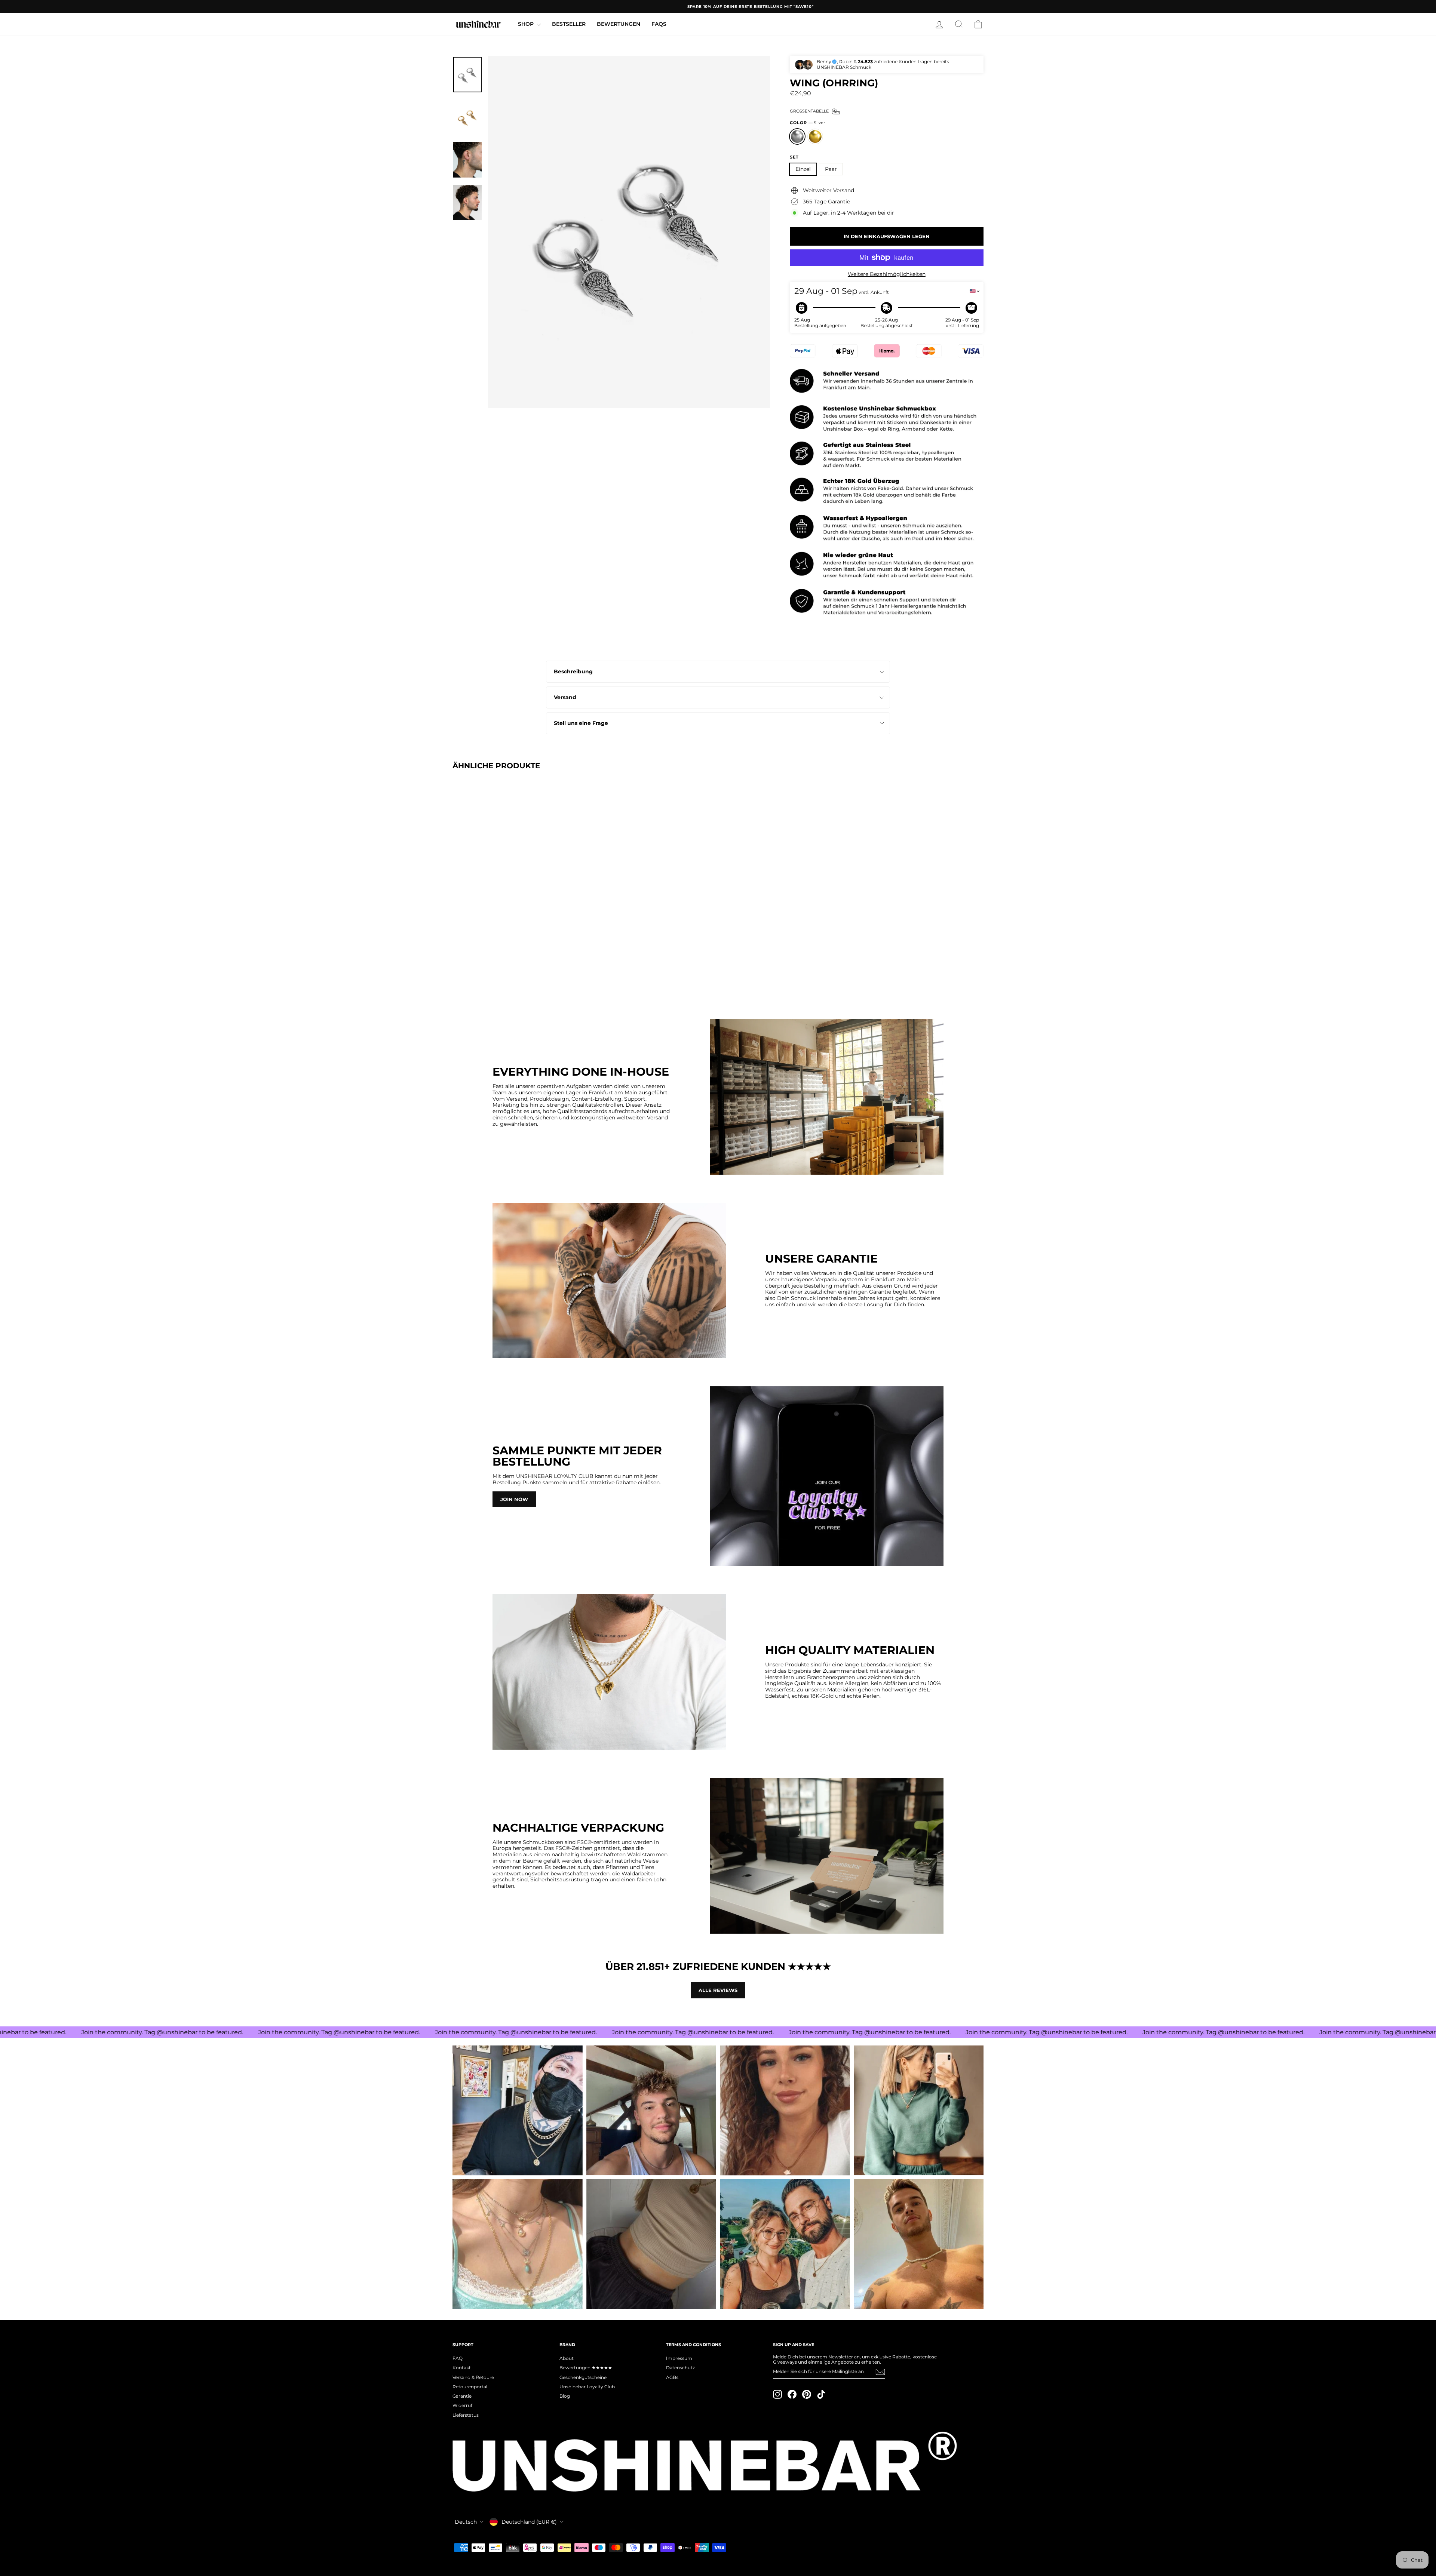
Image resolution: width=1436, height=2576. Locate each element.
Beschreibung (573, 671)
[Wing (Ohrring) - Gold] (468, 975)
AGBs (672, 2377)
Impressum (679, 2358)
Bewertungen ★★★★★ (586, 2368)
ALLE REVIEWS (718, 1990)
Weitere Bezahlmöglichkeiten (887, 274)
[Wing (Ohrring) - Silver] (458, 975)
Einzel (803, 169)
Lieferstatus (466, 2415)
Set (794, 157)
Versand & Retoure (473, 2377)
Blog (565, 2396)
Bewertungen (619, 24)
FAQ (458, 2358)
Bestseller (569, 24)
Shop (527, 24)
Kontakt (462, 2368)
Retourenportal (470, 2387)
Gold (815, 136)
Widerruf (462, 2405)
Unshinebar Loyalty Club (587, 2387)
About (567, 2358)
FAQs (659, 24)
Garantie (462, 2396)
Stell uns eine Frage (581, 723)
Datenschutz (680, 2368)
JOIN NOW (514, 1499)
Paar (831, 169)
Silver (797, 136)
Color (807, 123)
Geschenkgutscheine (583, 2377)
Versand (565, 697)
